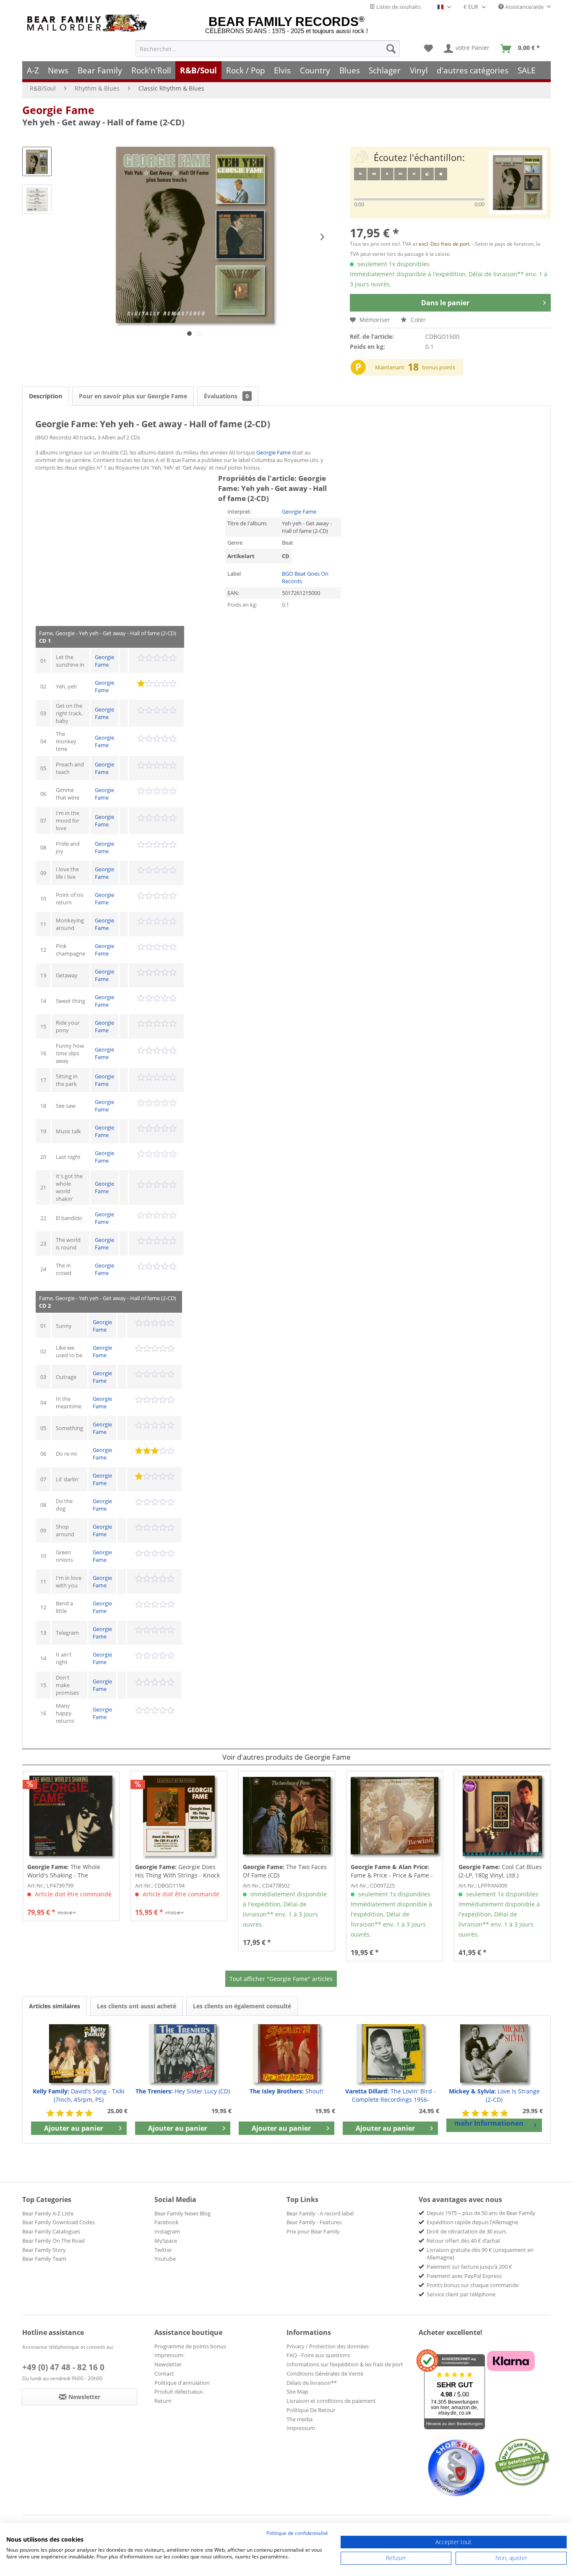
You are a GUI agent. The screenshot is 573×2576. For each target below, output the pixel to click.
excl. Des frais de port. (445, 244)
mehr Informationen (489, 2123)
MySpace (166, 2241)
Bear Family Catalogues (51, 2231)
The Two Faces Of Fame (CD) (285, 1871)
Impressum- (169, 2355)
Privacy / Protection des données (328, 2346)
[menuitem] (268, 49)
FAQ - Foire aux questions (318, 2355)
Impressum (301, 2428)
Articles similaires (55, 2006)
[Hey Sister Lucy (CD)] (183, 2054)
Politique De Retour (311, 2410)
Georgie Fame (58, 110)
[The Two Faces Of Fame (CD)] (287, 1816)
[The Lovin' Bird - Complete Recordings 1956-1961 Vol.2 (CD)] (391, 2054)
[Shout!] (286, 2054)
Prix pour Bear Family (313, 2231)
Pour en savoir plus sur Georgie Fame (133, 396)
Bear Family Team (44, 2259)
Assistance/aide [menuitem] (524, 7)
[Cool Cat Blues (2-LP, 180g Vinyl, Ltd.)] (502, 1816)
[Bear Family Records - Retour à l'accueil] (89, 23)
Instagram (167, 2231)
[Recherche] (391, 49)
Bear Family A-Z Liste (48, 2213)
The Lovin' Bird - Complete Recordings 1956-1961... (391, 2096)
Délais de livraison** (312, 2383)
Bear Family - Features (314, 2222)
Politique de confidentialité (297, 2533)
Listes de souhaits (398, 7)
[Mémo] (428, 49)
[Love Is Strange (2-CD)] (494, 2054)
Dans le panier (445, 303)
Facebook (167, 2222)
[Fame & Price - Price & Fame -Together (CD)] (395, 1816)
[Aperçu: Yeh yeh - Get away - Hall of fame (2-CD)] (37, 161)
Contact (164, 2373)
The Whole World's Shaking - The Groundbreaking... (64, 1871)
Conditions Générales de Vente (325, 2373)
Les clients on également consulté (242, 2006)
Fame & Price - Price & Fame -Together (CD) (392, 1871)
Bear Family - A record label (320, 2213)
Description (46, 396)
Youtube (165, 2259)
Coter (417, 320)
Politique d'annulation (182, 2383)
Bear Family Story (44, 2250)
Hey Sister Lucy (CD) (183, 2091)
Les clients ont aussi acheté (137, 2006)
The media (300, 2419)
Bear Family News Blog (182, 2213)
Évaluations (226, 396)
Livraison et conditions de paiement (331, 2401)
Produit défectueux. (179, 2392)
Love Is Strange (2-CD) (494, 2095)
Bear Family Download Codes (59, 2222)
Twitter (163, 2250)
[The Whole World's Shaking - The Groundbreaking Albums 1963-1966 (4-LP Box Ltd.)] (71, 1816)
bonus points (439, 367)
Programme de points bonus (190, 2346)
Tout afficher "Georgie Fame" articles (281, 1979)
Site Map (297, 2392)
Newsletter (168, 2364)
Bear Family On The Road (53, 2241)
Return (163, 2401)
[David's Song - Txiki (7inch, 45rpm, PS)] (79, 2054)
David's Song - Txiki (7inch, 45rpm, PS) (79, 2095)
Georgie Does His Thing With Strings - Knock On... (177, 1871)
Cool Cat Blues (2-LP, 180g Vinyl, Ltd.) (500, 1871)
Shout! (286, 2091)
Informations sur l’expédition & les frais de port (345, 2364)
